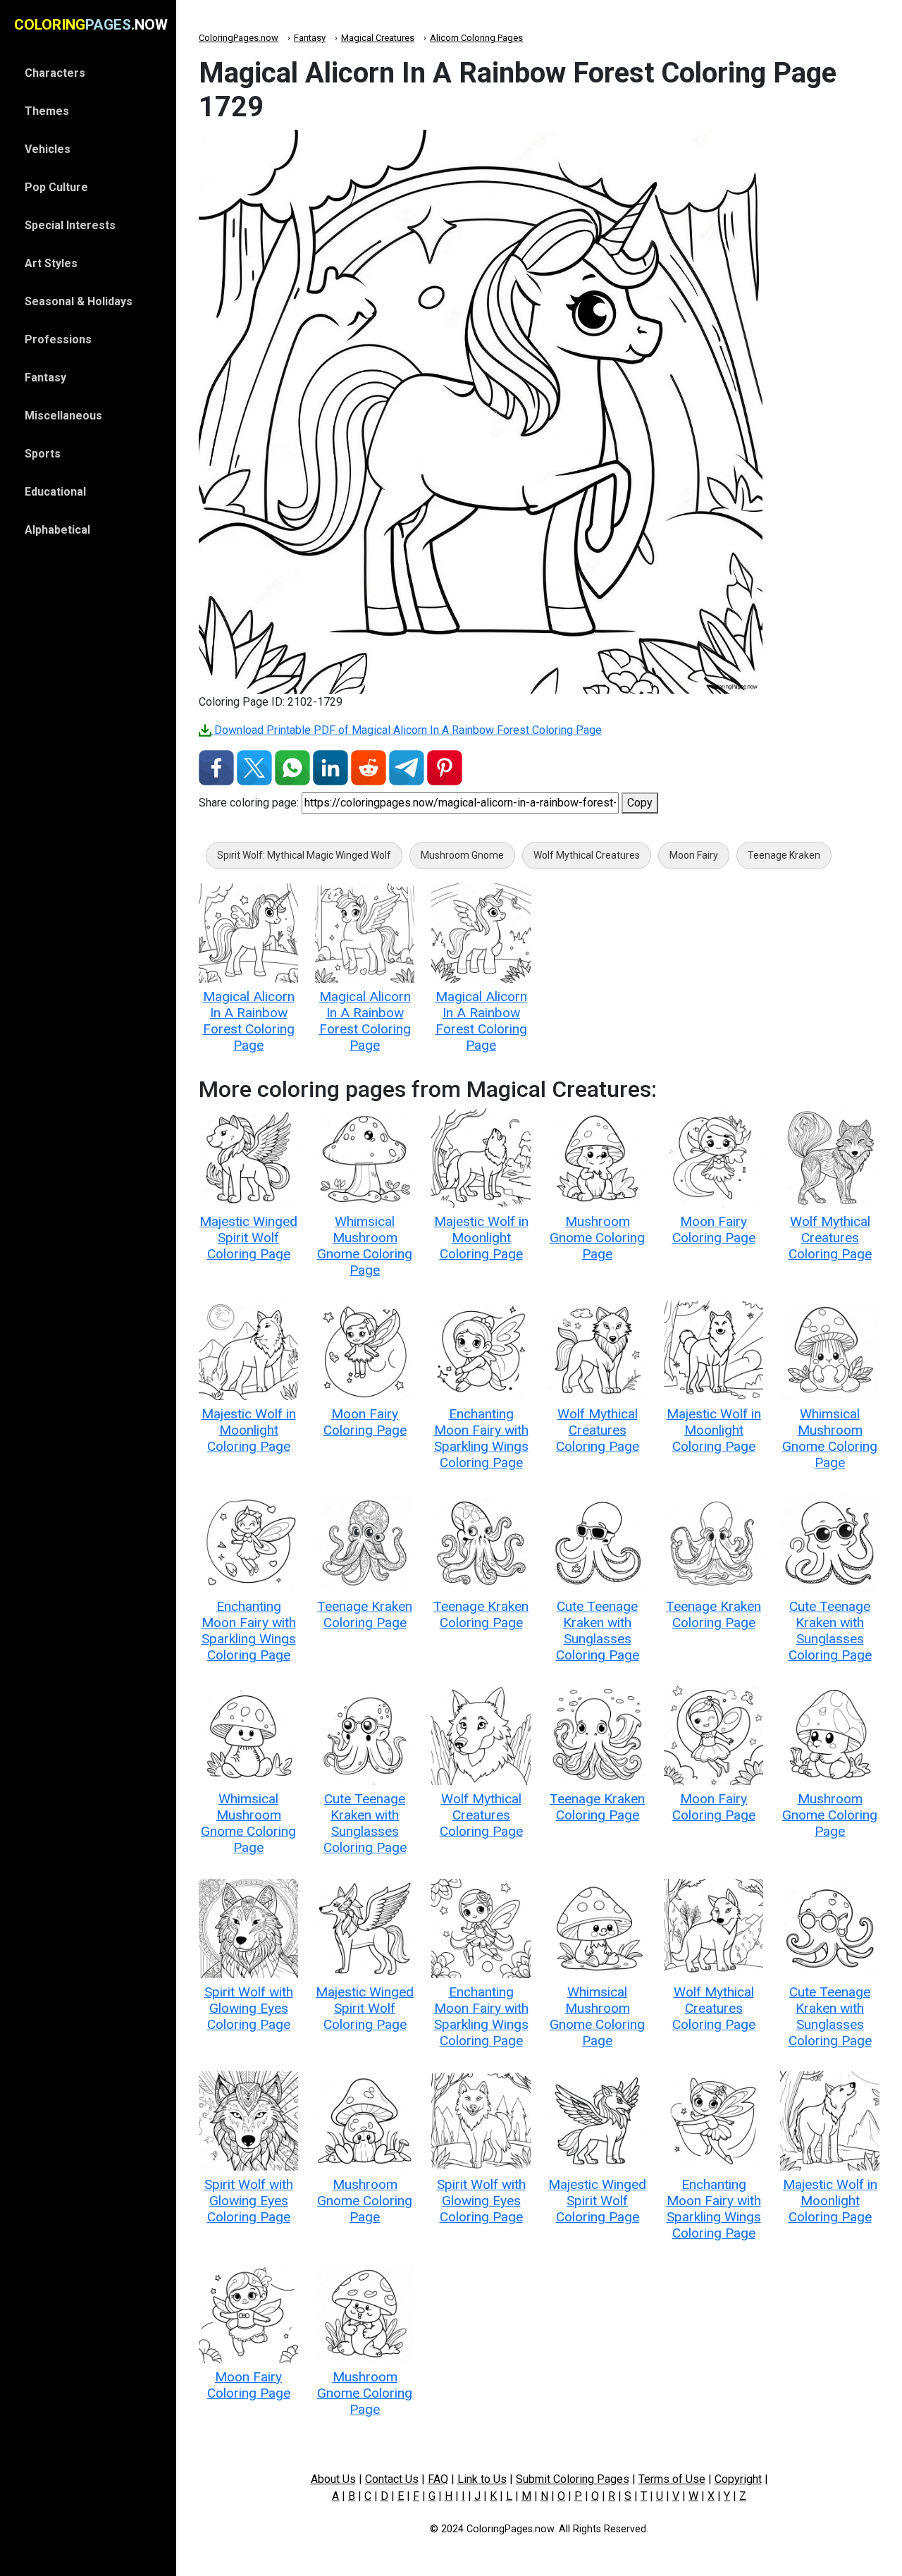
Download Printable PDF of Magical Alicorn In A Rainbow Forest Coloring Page (407, 730)
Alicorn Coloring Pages (476, 38)
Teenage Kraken (784, 855)
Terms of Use (672, 2479)
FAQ (438, 2479)
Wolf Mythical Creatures (587, 855)
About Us (333, 2479)
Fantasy (310, 38)
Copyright (738, 2479)
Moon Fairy (694, 855)
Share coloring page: (249, 803)
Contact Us (392, 2479)
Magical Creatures (378, 38)
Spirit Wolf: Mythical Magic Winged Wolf (304, 855)
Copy (640, 803)
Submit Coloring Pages (573, 2479)
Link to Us (482, 2479)
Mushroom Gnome (462, 855)
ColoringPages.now (239, 38)
